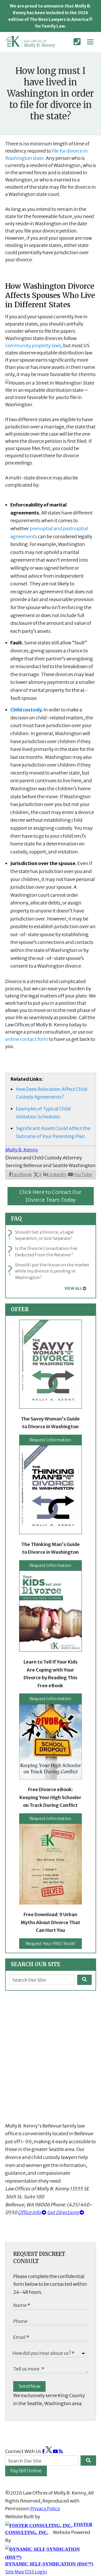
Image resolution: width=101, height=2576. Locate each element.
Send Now (29, 2386)
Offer (20, 1309)
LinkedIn (57, 1174)
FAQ (16, 1219)
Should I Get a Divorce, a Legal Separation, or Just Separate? (42, 1235)
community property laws (33, 346)
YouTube (83, 1174)
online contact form (27, 1039)
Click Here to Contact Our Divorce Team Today (51, 1196)
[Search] (84, 1980)
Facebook (22, 1174)
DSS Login (36, 2572)
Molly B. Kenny (22, 1150)
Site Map (15, 2572)
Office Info (30, 2212)
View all (73, 1289)
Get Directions (63, 2212)
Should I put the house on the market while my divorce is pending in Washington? (49, 1271)
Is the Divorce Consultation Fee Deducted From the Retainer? (44, 1252)
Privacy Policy (45, 2509)
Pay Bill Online (26, 2471)
